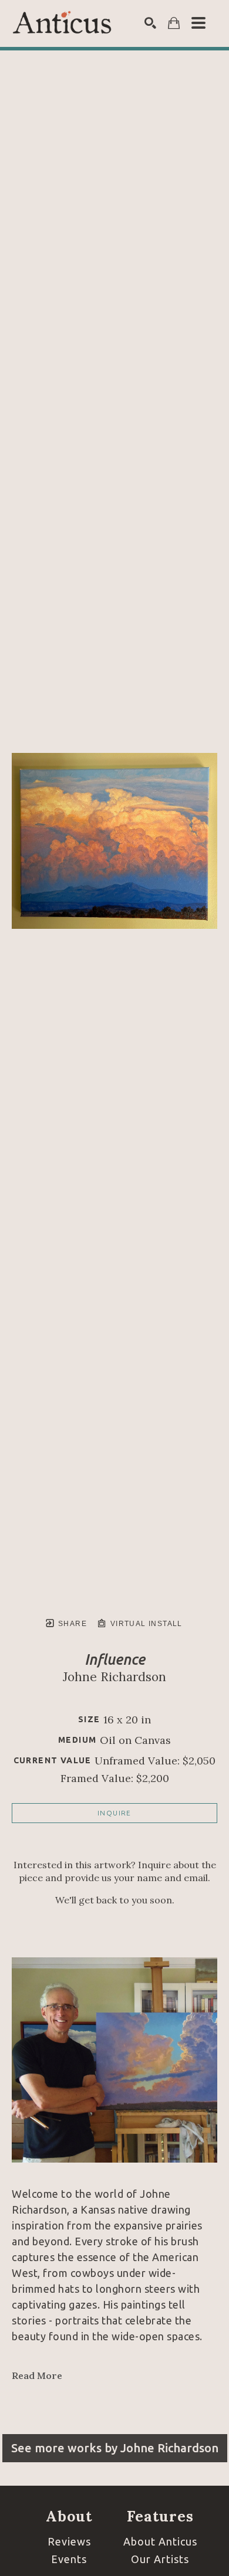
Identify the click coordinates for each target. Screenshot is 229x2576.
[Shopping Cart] (174, 23)
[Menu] (198, 23)
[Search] (150, 23)
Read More (37, 2375)
